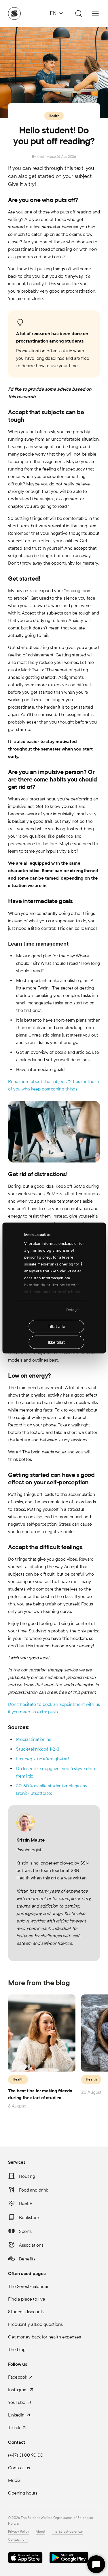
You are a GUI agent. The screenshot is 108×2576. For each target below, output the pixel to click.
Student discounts (26, 2312)
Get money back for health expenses (44, 2337)
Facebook (18, 2377)
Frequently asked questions (35, 2324)
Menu (95, 13)
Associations (31, 2245)
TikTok (14, 2428)
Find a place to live (27, 2299)
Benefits (27, 2259)
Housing (27, 2176)
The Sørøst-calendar (28, 2286)
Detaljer (73, 1310)
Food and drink (33, 2190)
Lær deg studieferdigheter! (43, 1759)
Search (78, 13)
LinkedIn (16, 2415)
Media (14, 2480)
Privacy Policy (19, 2532)
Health (54, 116)
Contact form (18, 2540)
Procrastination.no (34, 1739)
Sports (25, 2231)
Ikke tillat (56, 1342)
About (40, 2532)
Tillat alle (56, 1326)
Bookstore (29, 2218)
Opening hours (23, 2493)
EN (53, 13)
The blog (17, 2349)
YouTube (17, 2402)
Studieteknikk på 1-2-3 (38, 1749)
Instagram (18, 2390)
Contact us (19, 2468)
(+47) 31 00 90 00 (26, 2455)
